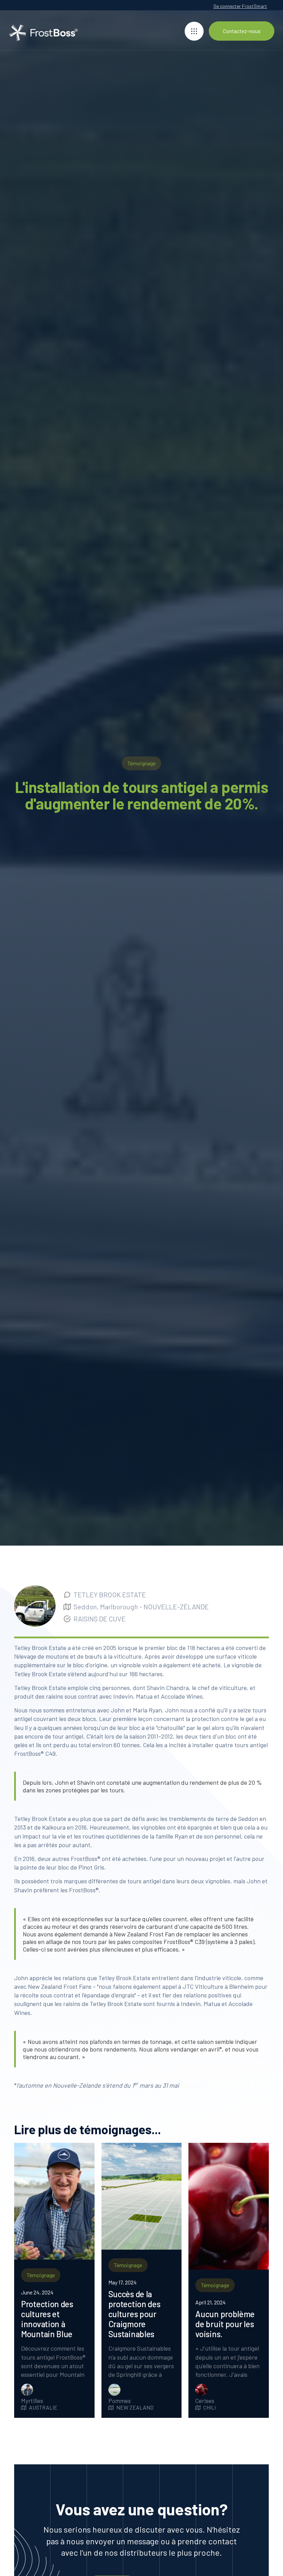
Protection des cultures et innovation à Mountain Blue (47, 2319)
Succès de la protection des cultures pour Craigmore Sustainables (134, 2314)
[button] (194, 31)
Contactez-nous (242, 31)
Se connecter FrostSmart (240, 6)
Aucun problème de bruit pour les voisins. (225, 2324)
